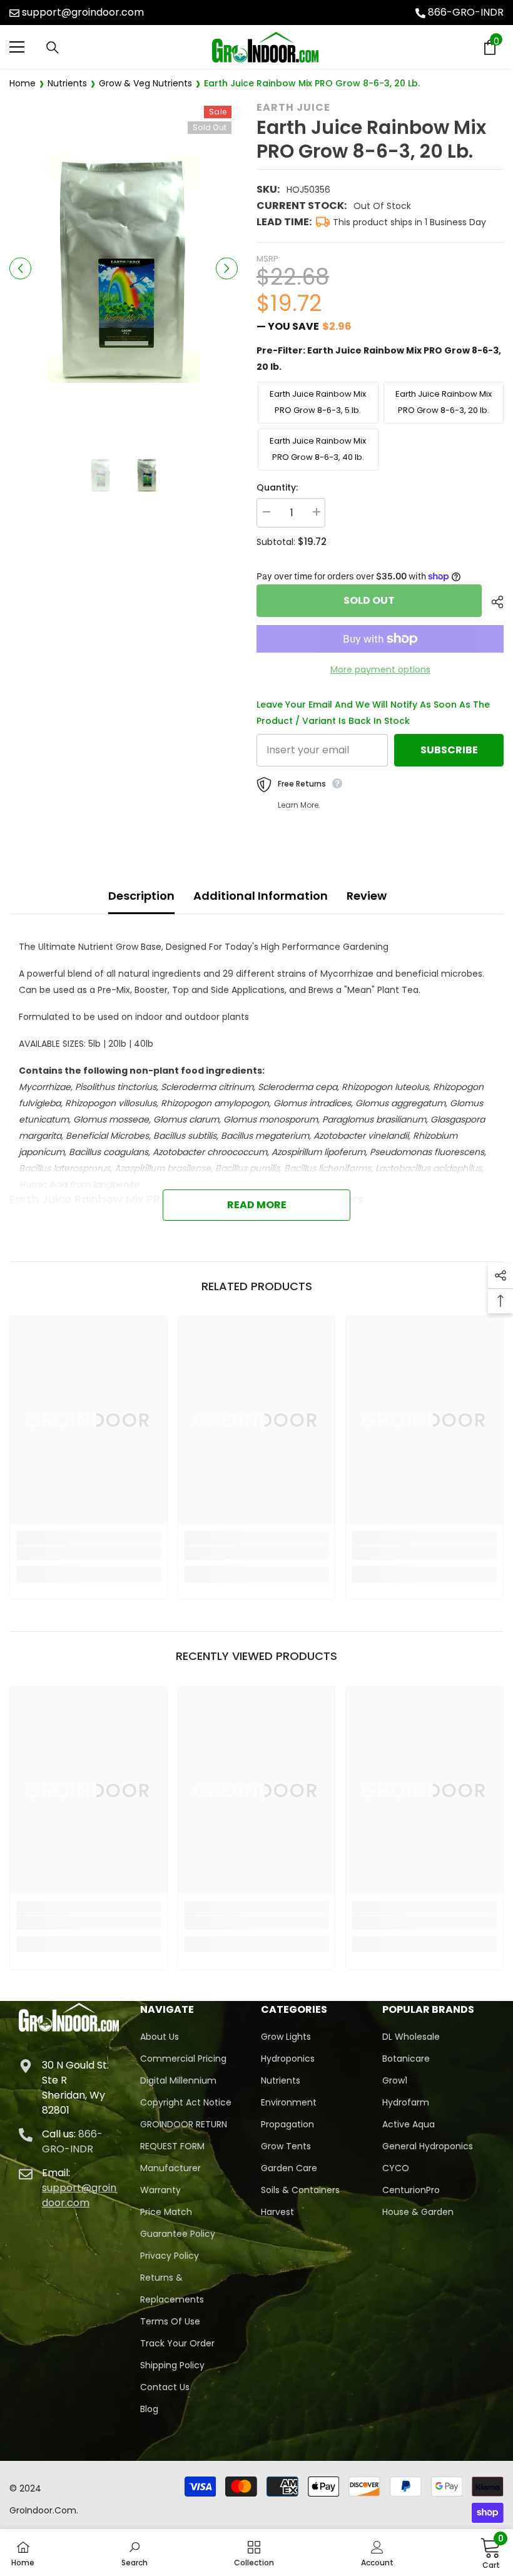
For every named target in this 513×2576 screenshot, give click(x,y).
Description (141, 896)
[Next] (227, 269)
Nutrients (67, 83)
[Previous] (20, 269)
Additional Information (261, 896)
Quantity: (277, 487)
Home (23, 83)
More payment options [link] (380, 669)
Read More (257, 1205)
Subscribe (449, 750)
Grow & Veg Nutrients (145, 83)
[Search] (53, 48)
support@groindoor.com (83, 12)
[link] (89, 1553)
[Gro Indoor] (265, 47)
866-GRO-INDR (466, 12)
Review (367, 896)
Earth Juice (293, 107)
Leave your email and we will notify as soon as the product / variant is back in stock (373, 713)
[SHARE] (493, 602)
